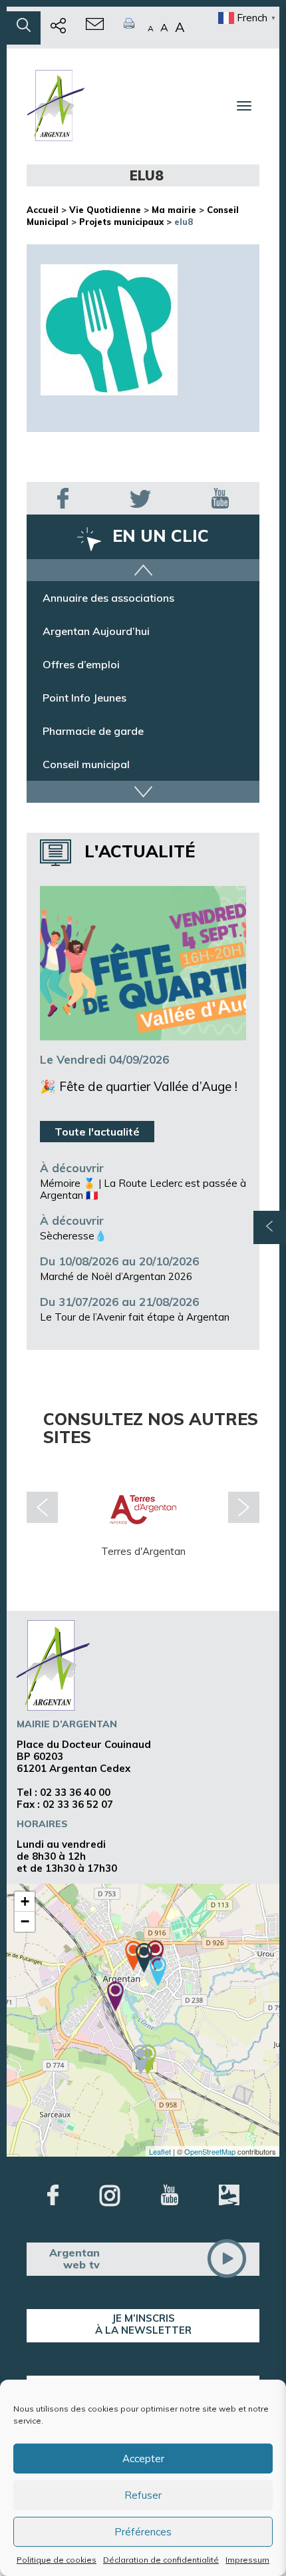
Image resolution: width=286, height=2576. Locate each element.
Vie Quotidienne (105, 210)
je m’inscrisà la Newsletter (143, 2324)
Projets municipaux (121, 222)
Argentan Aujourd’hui (96, 646)
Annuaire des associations (108, 612)
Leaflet (160, 2151)
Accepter (143, 2459)
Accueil (43, 210)
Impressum (247, 2560)
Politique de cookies (57, 2560)
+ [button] (25, 1901)
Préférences (143, 2532)
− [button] (25, 1921)
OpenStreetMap (210, 2151)
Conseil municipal (86, 779)
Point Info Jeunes (84, 712)
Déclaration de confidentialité (161, 2560)
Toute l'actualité (97, 1132)
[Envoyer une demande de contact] (95, 28)
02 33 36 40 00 (75, 1792)
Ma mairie (174, 210)
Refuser (143, 2495)
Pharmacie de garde (93, 746)
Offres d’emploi (81, 679)
